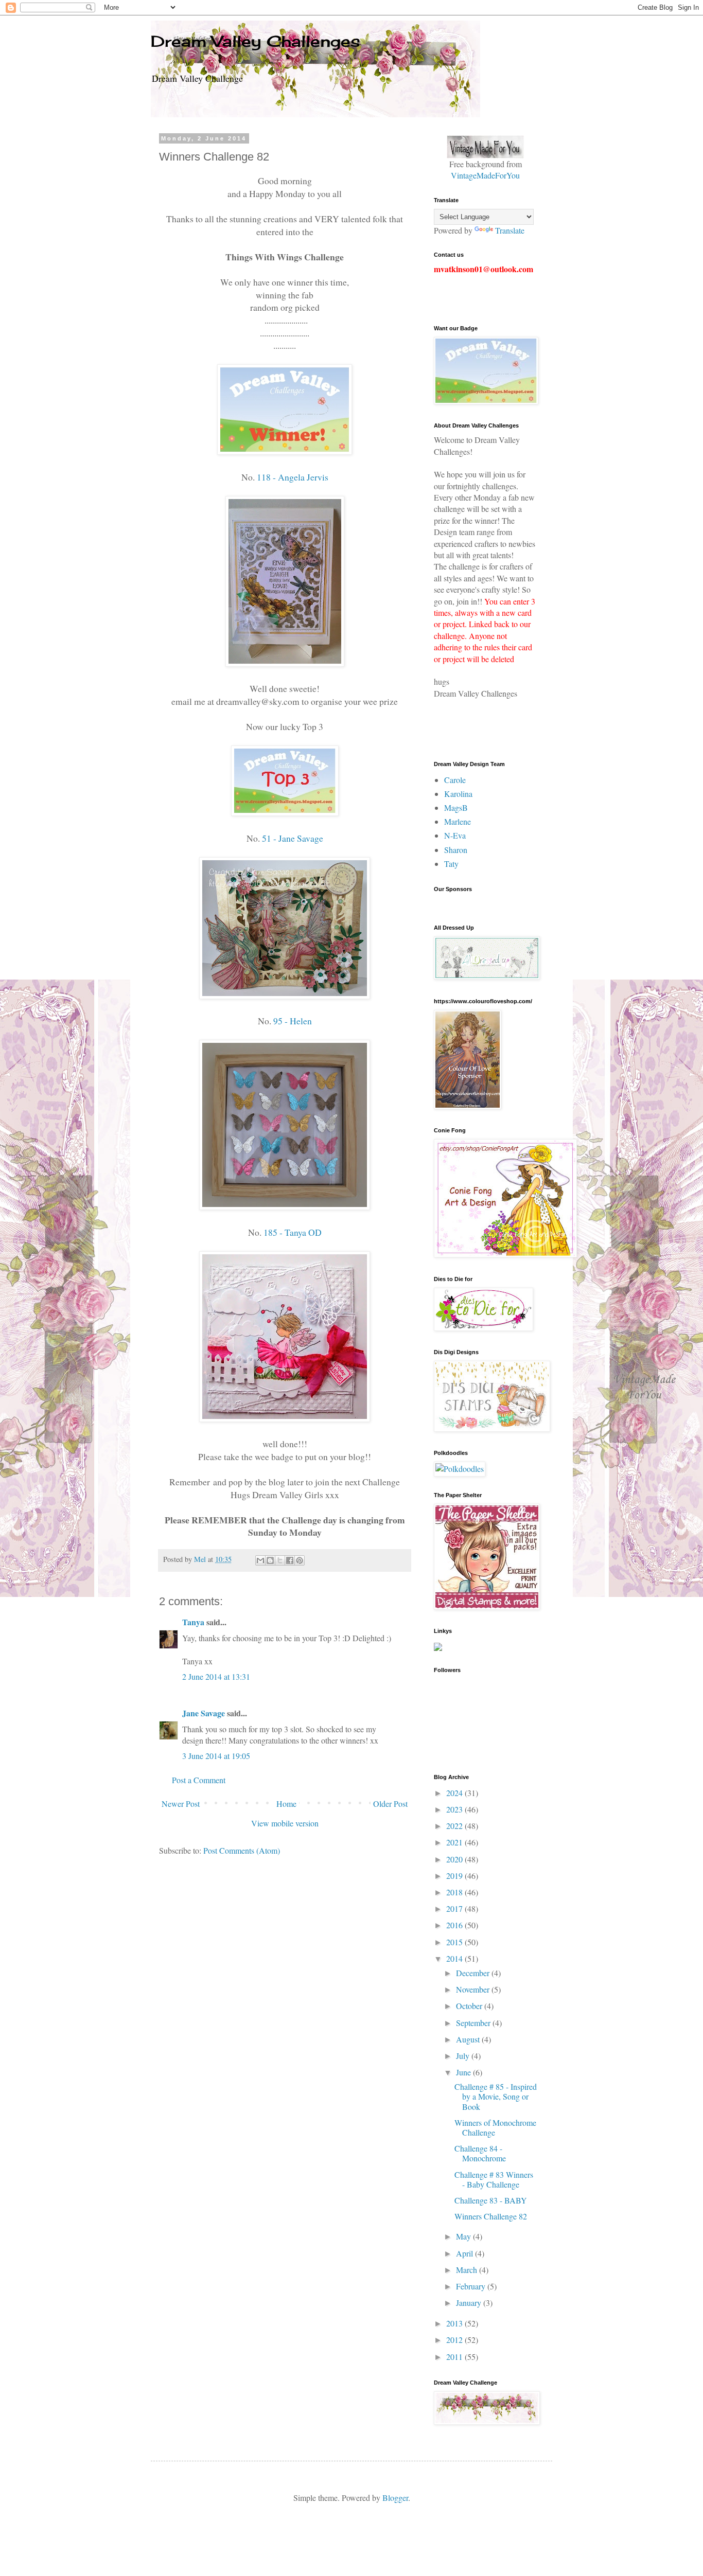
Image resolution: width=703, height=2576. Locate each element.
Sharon (456, 850)
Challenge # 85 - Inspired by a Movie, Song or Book (496, 2096)
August (469, 2039)
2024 (455, 1793)
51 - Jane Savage (292, 838)
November (474, 1989)
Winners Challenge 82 (491, 2216)
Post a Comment (199, 1780)
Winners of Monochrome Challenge (495, 2127)
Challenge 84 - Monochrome (480, 2153)
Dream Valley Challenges (256, 41)
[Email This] (260, 1560)
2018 (455, 1892)
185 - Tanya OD (293, 1232)
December (474, 1973)
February (472, 2286)
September (474, 2023)
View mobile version (285, 1823)
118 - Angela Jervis (293, 477)
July (464, 2056)
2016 (455, 1925)
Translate (510, 230)
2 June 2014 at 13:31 (216, 1676)
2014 (455, 1958)
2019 (455, 1876)
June (464, 2072)
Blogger (395, 2498)
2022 (455, 1826)
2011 (455, 2357)
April (465, 2253)
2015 (455, 1942)
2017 (455, 1908)
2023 (455, 1809)
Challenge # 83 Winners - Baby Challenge (494, 2179)
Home (286, 1804)
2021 (455, 1842)
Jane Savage (204, 1713)
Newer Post (181, 1804)
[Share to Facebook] (290, 1560)
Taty (451, 864)
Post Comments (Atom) (242, 1850)
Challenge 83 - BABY (491, 2200)
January (470, 2303)
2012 (455, 2340)
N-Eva (455, 835)
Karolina (458, 794)
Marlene (458, 821)
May (464, 2236)
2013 (455, 2323)
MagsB (456, 807)
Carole (455, 780)
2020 (455, 1859)
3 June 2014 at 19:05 (216, 1756)
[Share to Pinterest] (300, 1560)
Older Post (390, 1804)
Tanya (193, 1622)
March (468, 2270)
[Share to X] (280, 1560)
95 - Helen (292, 1021)
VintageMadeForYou (485, 175)
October (470, 2006)
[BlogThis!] (270, 1560)
